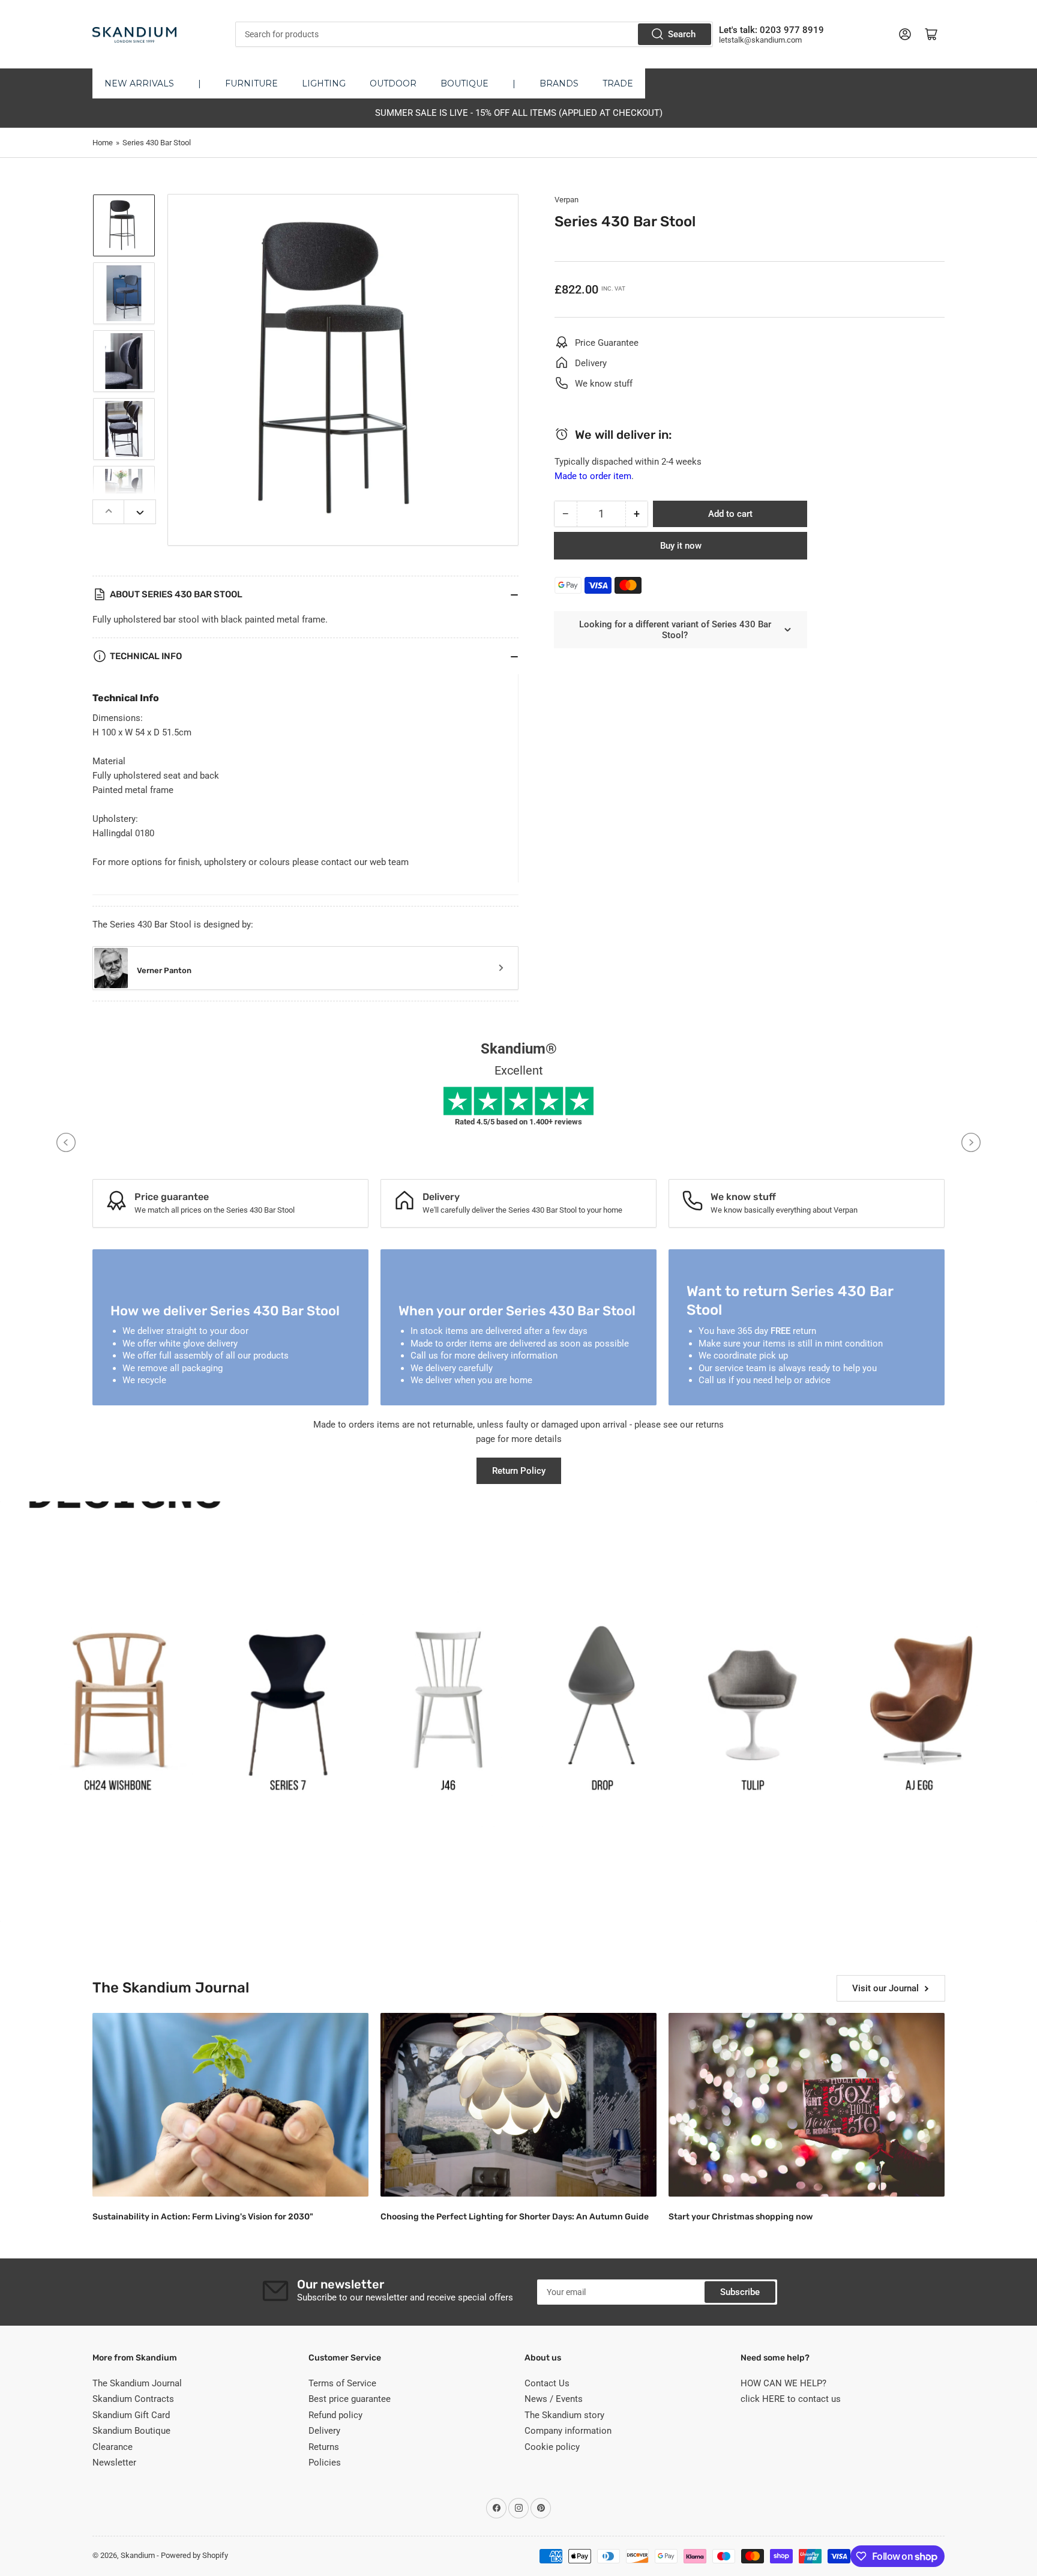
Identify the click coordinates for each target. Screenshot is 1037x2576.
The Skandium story (564, 2415)
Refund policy (335, 2415)
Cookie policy (552, 2447)
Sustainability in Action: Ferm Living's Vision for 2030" (203, 2217)
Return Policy (519, 1471)
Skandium (138, 2555)
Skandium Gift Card (131, 2415)
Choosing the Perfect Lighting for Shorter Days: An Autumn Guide (515, 2217)
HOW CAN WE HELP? (783, 2383)
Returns (324, 2447)
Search (682, 34)
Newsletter (114, 2463)
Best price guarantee (350, 2399)
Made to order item (593, 476)
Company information (568, 2431)
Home (103, 143)
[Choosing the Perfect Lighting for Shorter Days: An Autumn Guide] (518, 2105)
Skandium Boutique (131, 2431)
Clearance (113, 2447)
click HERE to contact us (791, 2399)
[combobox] (474, 34)
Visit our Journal (885, 1988)
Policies (325, 2463)
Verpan (567, 200)
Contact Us (547, 2383)
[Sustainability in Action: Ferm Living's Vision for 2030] (230, 2105)
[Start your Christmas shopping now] (807, 2105)
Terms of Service (342, 2383)
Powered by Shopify (194, 2555)
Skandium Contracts (133, 2399)
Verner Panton (164, 970)
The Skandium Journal (137, 2383)
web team (389, 862)
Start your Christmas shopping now (741, 2217)
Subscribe (740, 2292)
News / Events (554, 2399)
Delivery (324, 2431)
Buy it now (681, 546)
